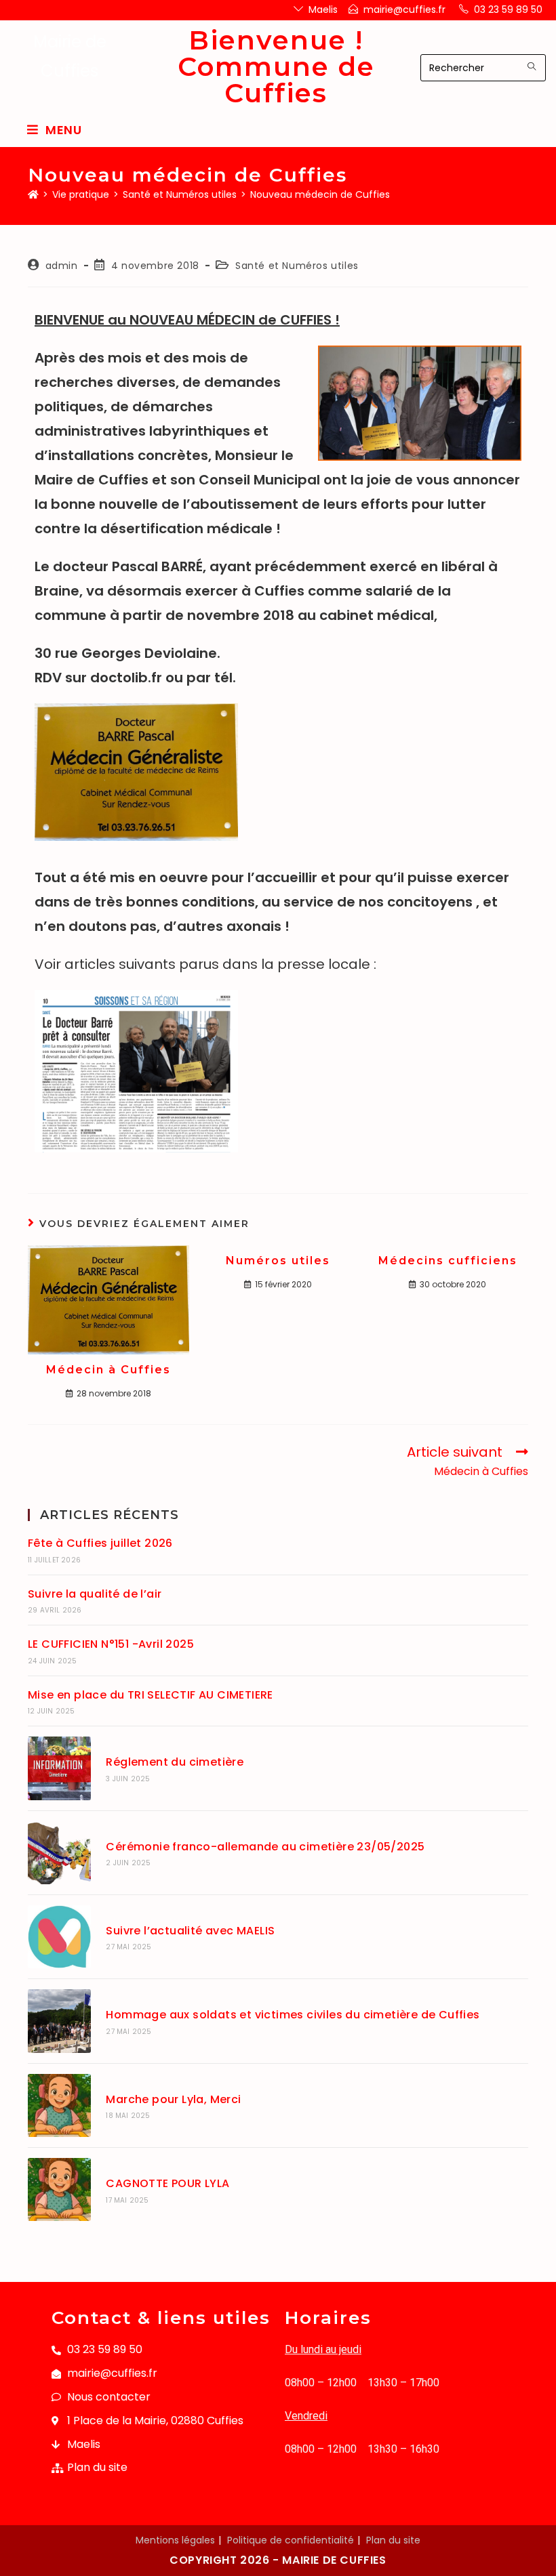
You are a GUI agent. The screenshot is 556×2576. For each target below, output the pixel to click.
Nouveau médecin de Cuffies (320, 194)
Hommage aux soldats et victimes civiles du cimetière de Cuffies (293, 2015)
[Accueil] (33, 194)
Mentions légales (175, 2540)
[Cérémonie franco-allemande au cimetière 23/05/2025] (59, 1853)
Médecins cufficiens (448, 1261)
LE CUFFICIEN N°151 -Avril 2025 (111, 1644)
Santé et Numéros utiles (297, 266)
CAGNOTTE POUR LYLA (167, 2183)
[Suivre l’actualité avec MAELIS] (59, 1937)
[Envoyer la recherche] (532, 66)
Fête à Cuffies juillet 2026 (100, 1543)
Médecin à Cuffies (108, 1370)
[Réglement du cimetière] (59, 1768)
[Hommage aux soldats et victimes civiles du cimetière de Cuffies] (59, 2021)
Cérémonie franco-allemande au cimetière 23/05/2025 (265, 1847)
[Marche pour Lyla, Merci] (59, 2105)
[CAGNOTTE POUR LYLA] (59, 2189)
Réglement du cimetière (175, 1762)
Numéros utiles (278, 1261)
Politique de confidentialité (291, 2540)
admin (62, 266)
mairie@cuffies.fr (404, 9)
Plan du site (393, 2540)
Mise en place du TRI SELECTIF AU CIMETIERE (151, 1695)
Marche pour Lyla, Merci (173, 2099)
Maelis (323, 9)
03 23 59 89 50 (508, 9)
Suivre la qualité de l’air (95, 1594)
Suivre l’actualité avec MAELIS (190, 1931)
